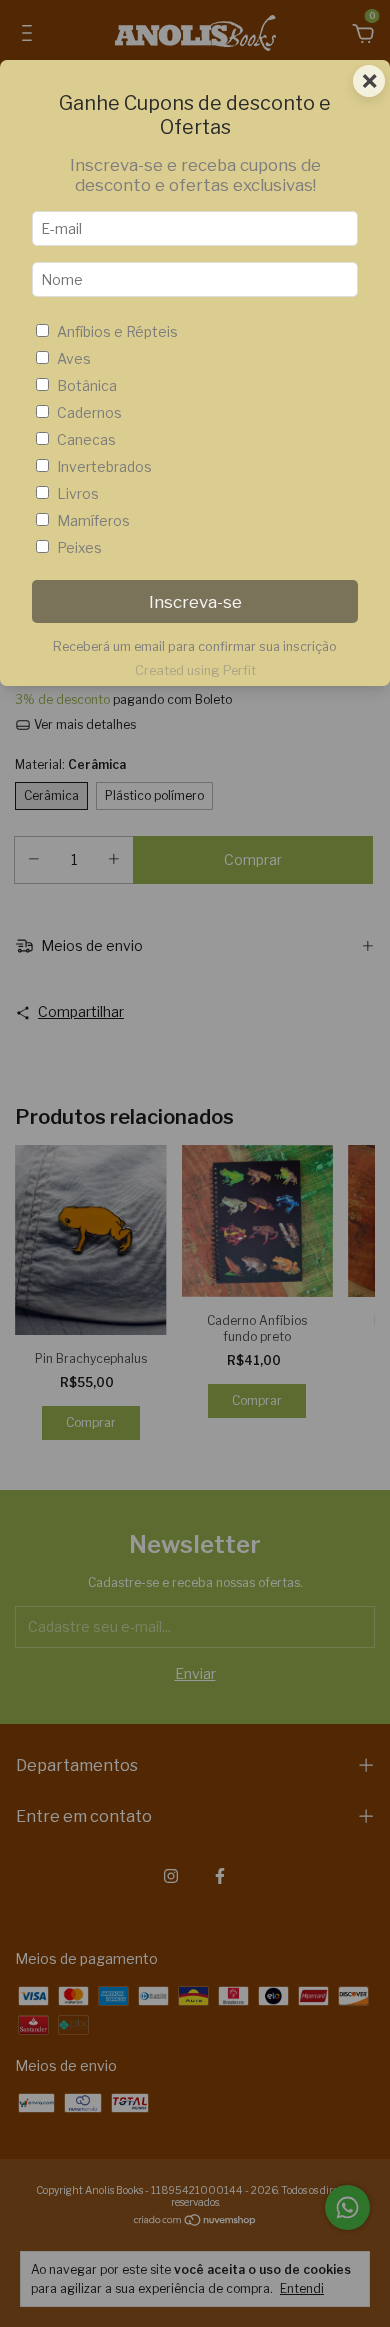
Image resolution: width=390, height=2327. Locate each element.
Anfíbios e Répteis (117, 331)
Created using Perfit (195, 670)
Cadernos (89, 412)
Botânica (87, 385)
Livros (78, 493)
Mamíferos (93, 520)
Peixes (79, 547)
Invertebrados (104, 466)
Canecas (86, 439)
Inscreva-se (195, 602)
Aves (74, 358)
